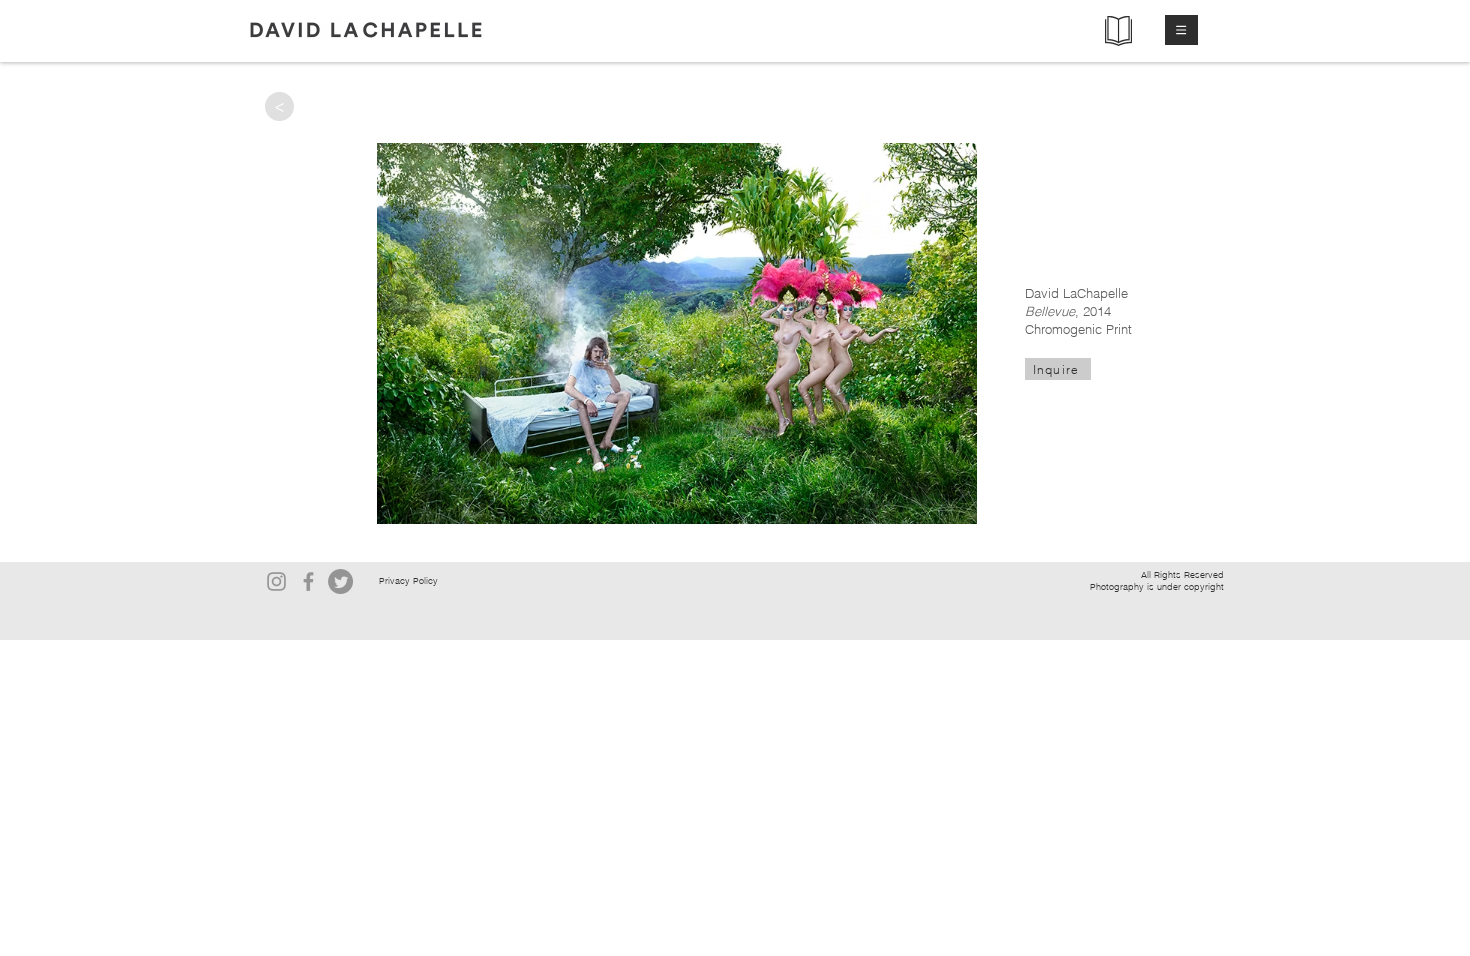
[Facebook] (308, 581)
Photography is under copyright (1157, 586)
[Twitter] (340, 581)
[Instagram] (276, 581)
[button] (1181, 30)
